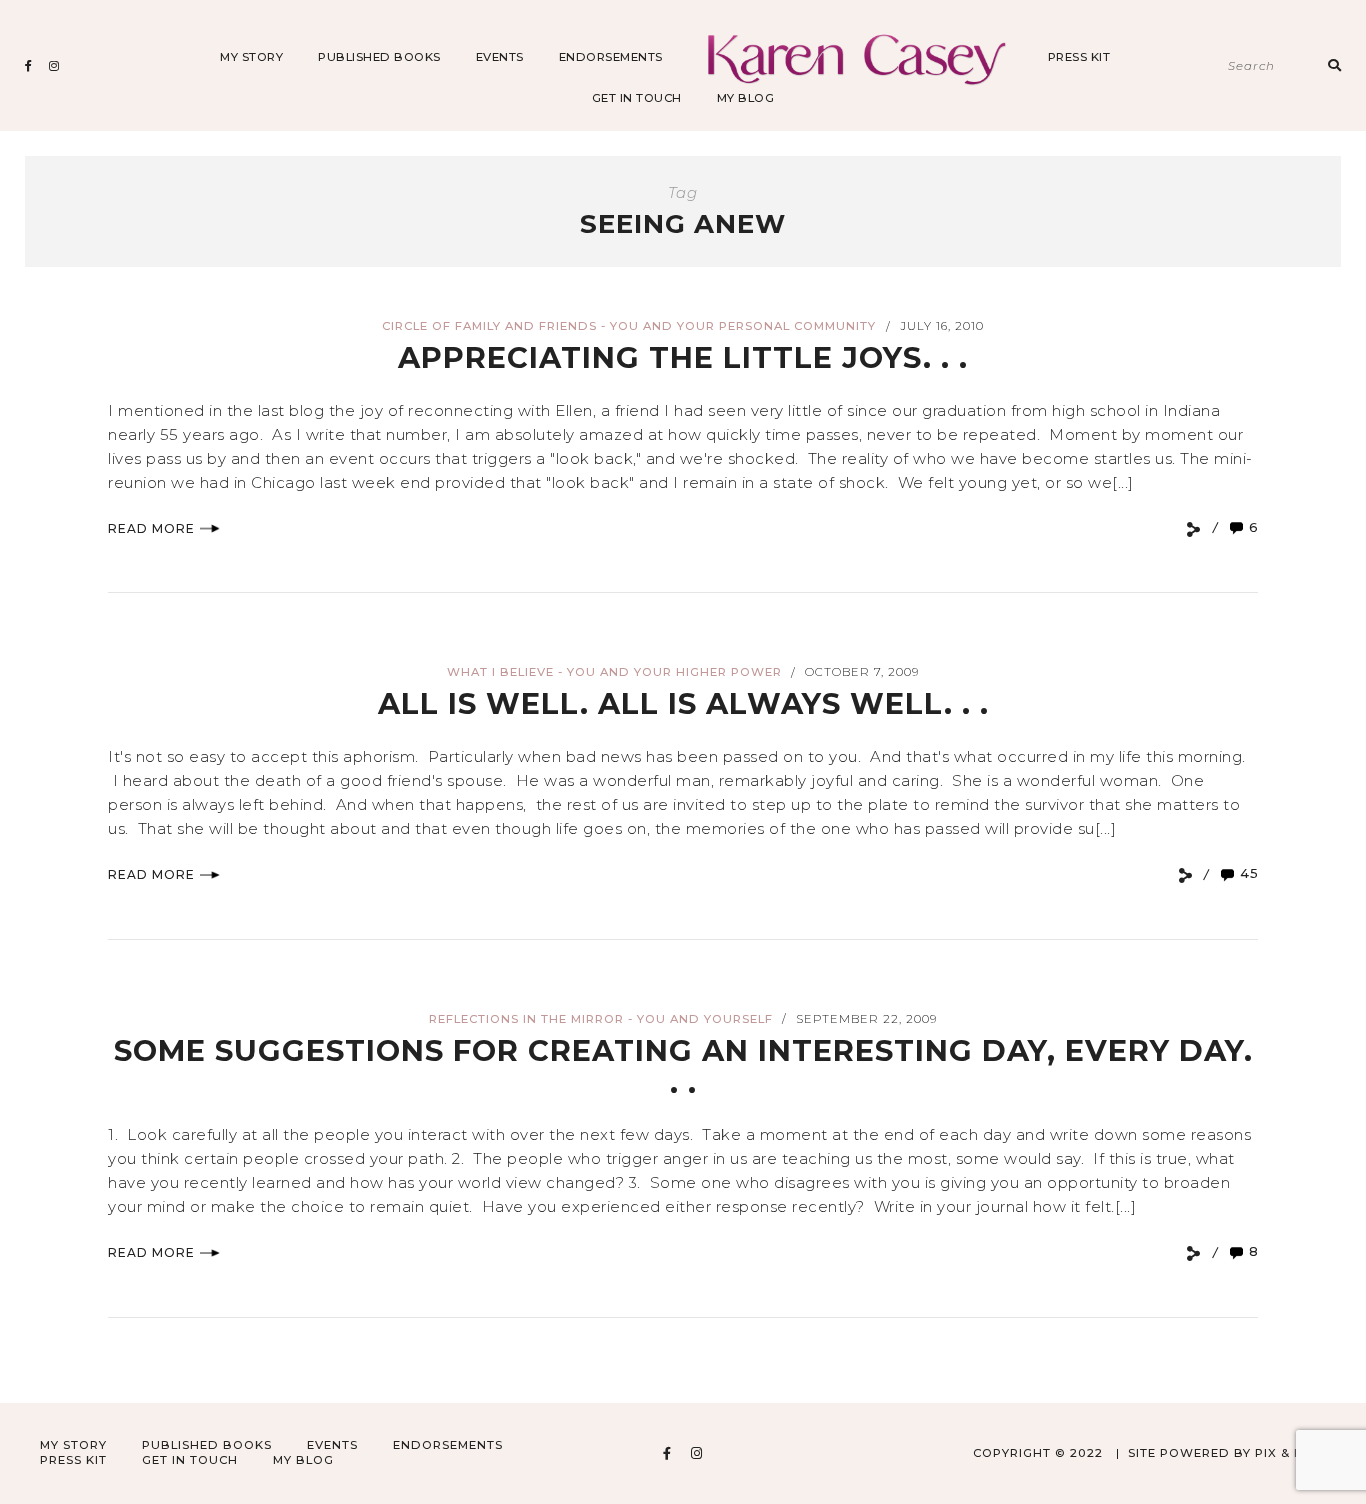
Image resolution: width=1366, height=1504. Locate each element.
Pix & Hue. (1290, 1453)
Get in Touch (637, 98)
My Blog (746, 98)
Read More (151, 528)
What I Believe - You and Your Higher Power (614, 672)
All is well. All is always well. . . (683, 703)
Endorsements (611, 57)
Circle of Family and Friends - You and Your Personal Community (629, 326)
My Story (251, 57)
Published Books (379, 57)
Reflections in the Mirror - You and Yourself (601, 1019)
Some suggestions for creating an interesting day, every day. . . (683, 1066)
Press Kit (1079, 57)
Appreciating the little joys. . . (683, 357)
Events (500, 57)
